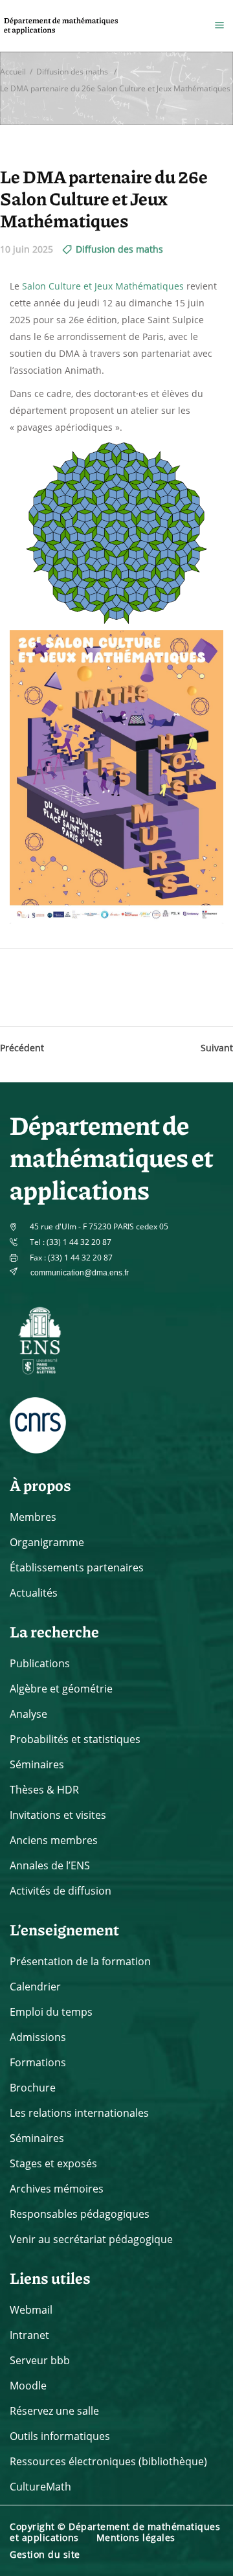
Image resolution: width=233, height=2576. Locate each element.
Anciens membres (54, 1840)
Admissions (38, 2037)
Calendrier (35, 1987)
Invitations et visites (58, 1815)
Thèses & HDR (44, 1790)
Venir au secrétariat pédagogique (91, 2239)
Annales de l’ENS (50, 1865)
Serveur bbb (40, 2360)
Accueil (13, 71)
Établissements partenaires (77, 1567)
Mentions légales (136, 2537)
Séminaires (37, 1764)
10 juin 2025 (27, 249)
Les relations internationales (79, 2113)
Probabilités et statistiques (75, 1739)
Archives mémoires (57, 2189)
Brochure (33, 2088)
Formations (38, 2062)
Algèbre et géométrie (61, 1689)
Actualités (34, 1593)
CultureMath (40, 2487)
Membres (33, 1517)
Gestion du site (45, 2554)
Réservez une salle (54, 2411)
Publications (40, 1663)
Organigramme (47, 1542)
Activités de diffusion (61, 1891)
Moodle (28, 2386)
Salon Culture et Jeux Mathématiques (103, 286)
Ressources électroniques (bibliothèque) (108, 2461)
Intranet (29, 2335)
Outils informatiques (60, 2436)
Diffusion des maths (72, 71)
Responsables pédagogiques (80, 2214)
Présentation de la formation (80, 1961)
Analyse (28, 1714)
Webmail (31, 2310)
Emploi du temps (51, 2012)
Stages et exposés (53, 2163)
